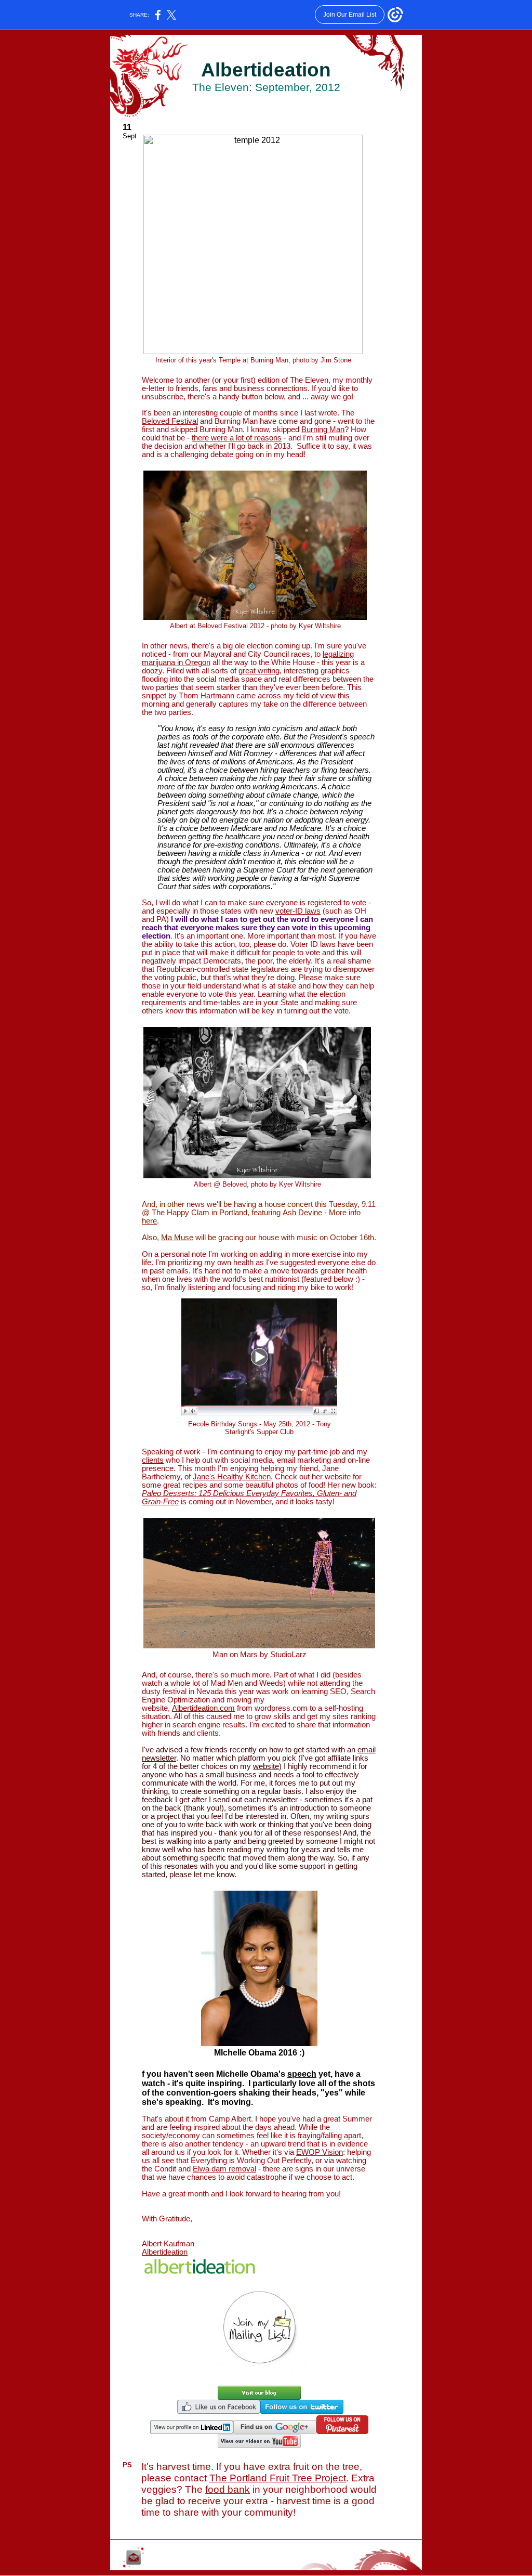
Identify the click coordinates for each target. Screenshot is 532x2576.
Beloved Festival (170, 421)
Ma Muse (177, 1238)
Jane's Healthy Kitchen (232, 1477)
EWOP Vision (320, 2152)
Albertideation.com (203, 1708)
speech (302, 2074)
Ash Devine (302, 1213)
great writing (259, 671)
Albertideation (165, 2252)
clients (153, 1460)
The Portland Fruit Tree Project (278, 2478)
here (149, 1221)
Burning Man (323, 430)
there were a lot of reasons (237, 438)
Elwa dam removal (224, 2169)
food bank (228, 2489)
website (266, 1766)
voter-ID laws (298, 911)
